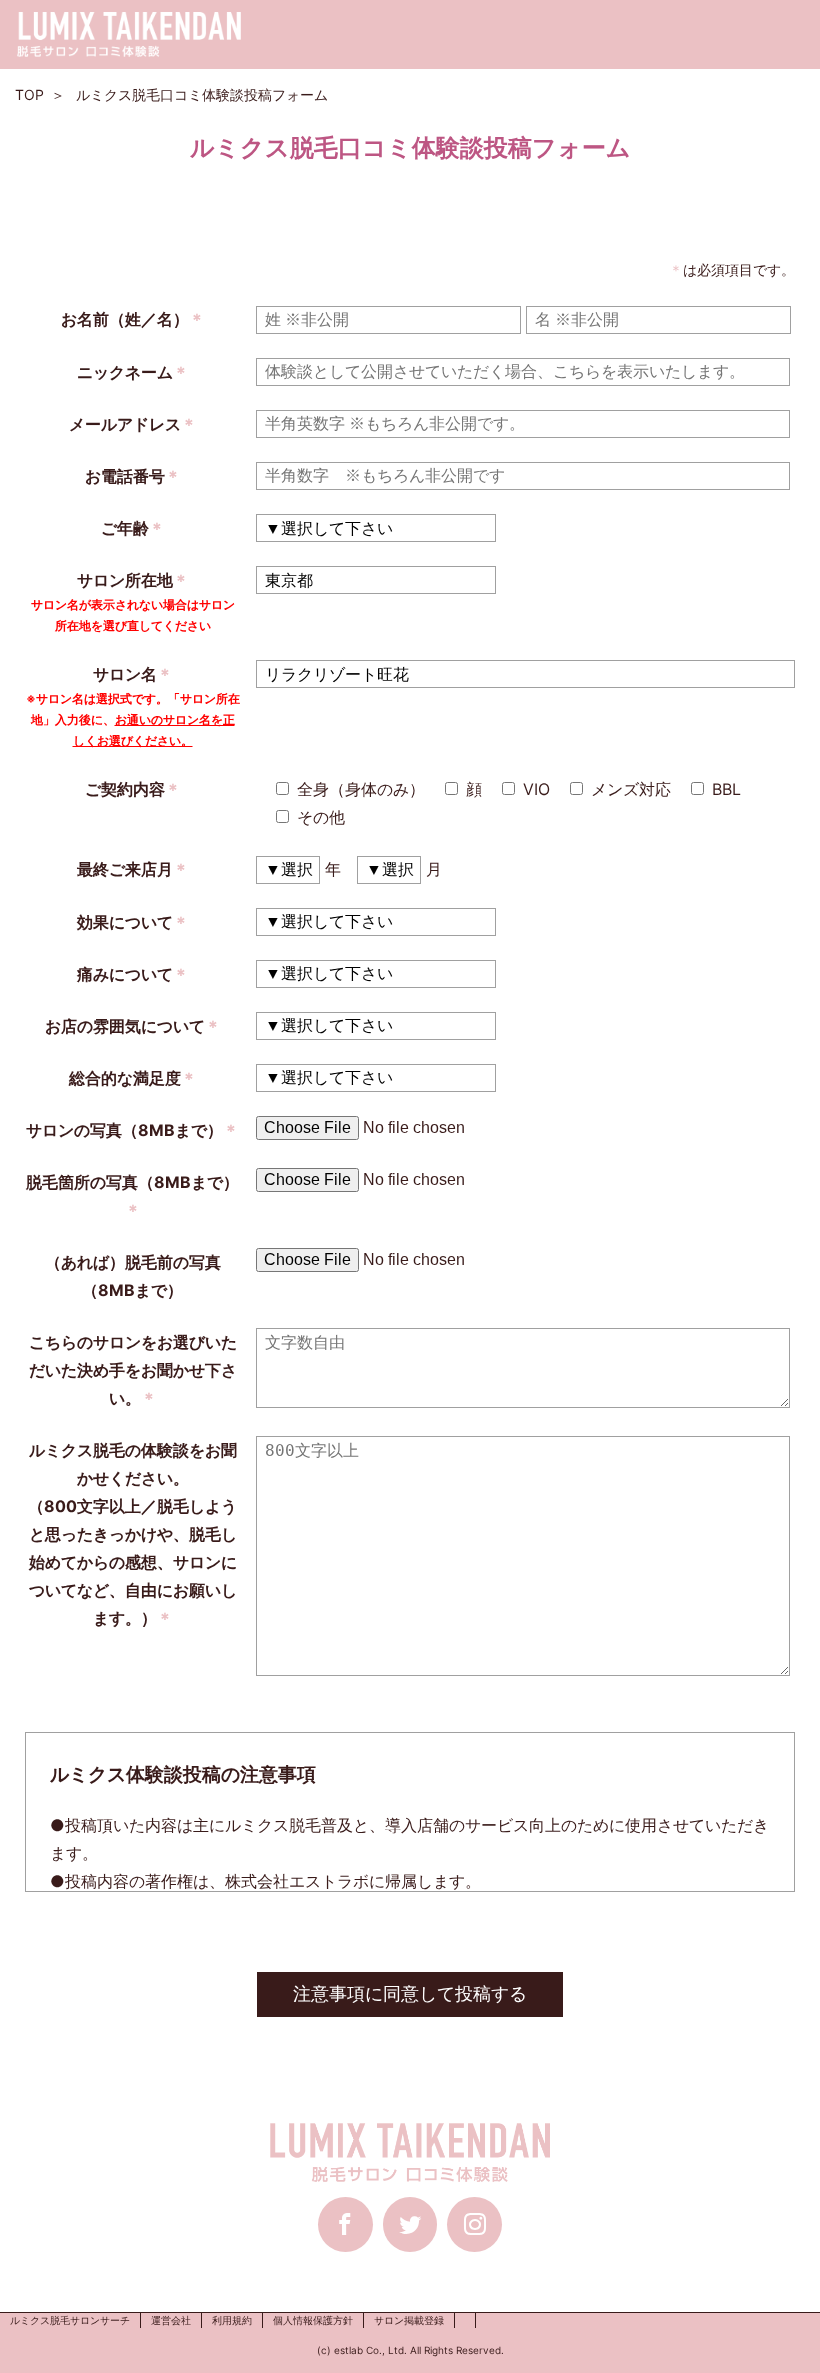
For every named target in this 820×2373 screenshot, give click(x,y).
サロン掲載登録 (409, 2320)
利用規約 (232, 2320)
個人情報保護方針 (313, 2320)
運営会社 (171, 2320)
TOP (29, 94)
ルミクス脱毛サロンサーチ (70, 2320)
